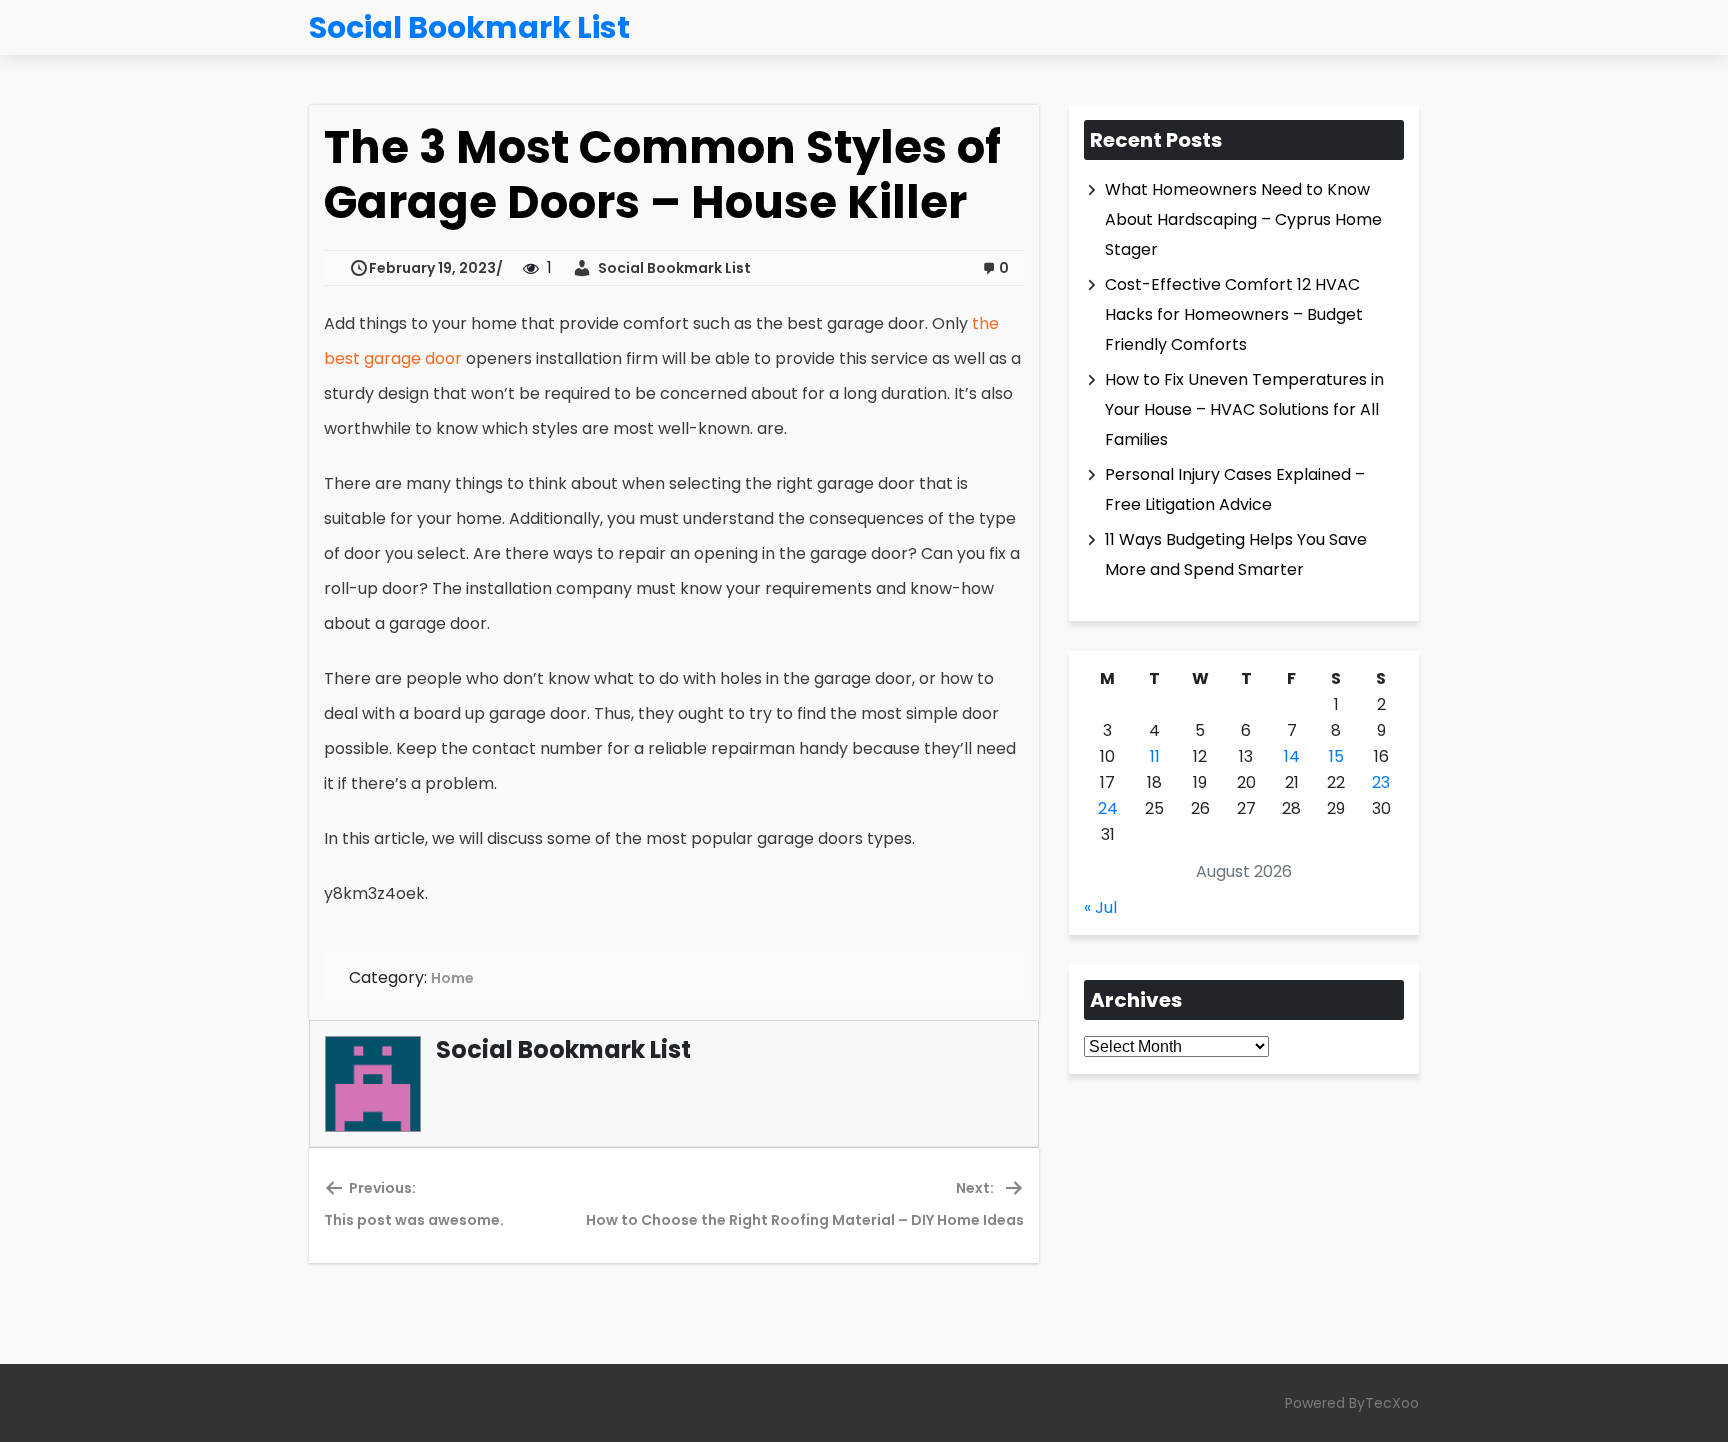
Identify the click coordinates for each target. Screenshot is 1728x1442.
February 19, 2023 (432, 268)
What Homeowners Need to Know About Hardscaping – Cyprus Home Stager (1243, 219)
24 (1108, 808)
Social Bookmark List (671, 268)
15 (1336, 756)
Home (452, 978)
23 (1381, 782)
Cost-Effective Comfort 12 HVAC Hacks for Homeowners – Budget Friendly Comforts (1234, 314)
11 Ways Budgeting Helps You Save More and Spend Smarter (1236, 554)
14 (1292, 756)
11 (1155, 756)
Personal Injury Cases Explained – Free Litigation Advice (1235, 489)
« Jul (1100, 907)
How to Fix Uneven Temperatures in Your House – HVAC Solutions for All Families (1244, 409)
